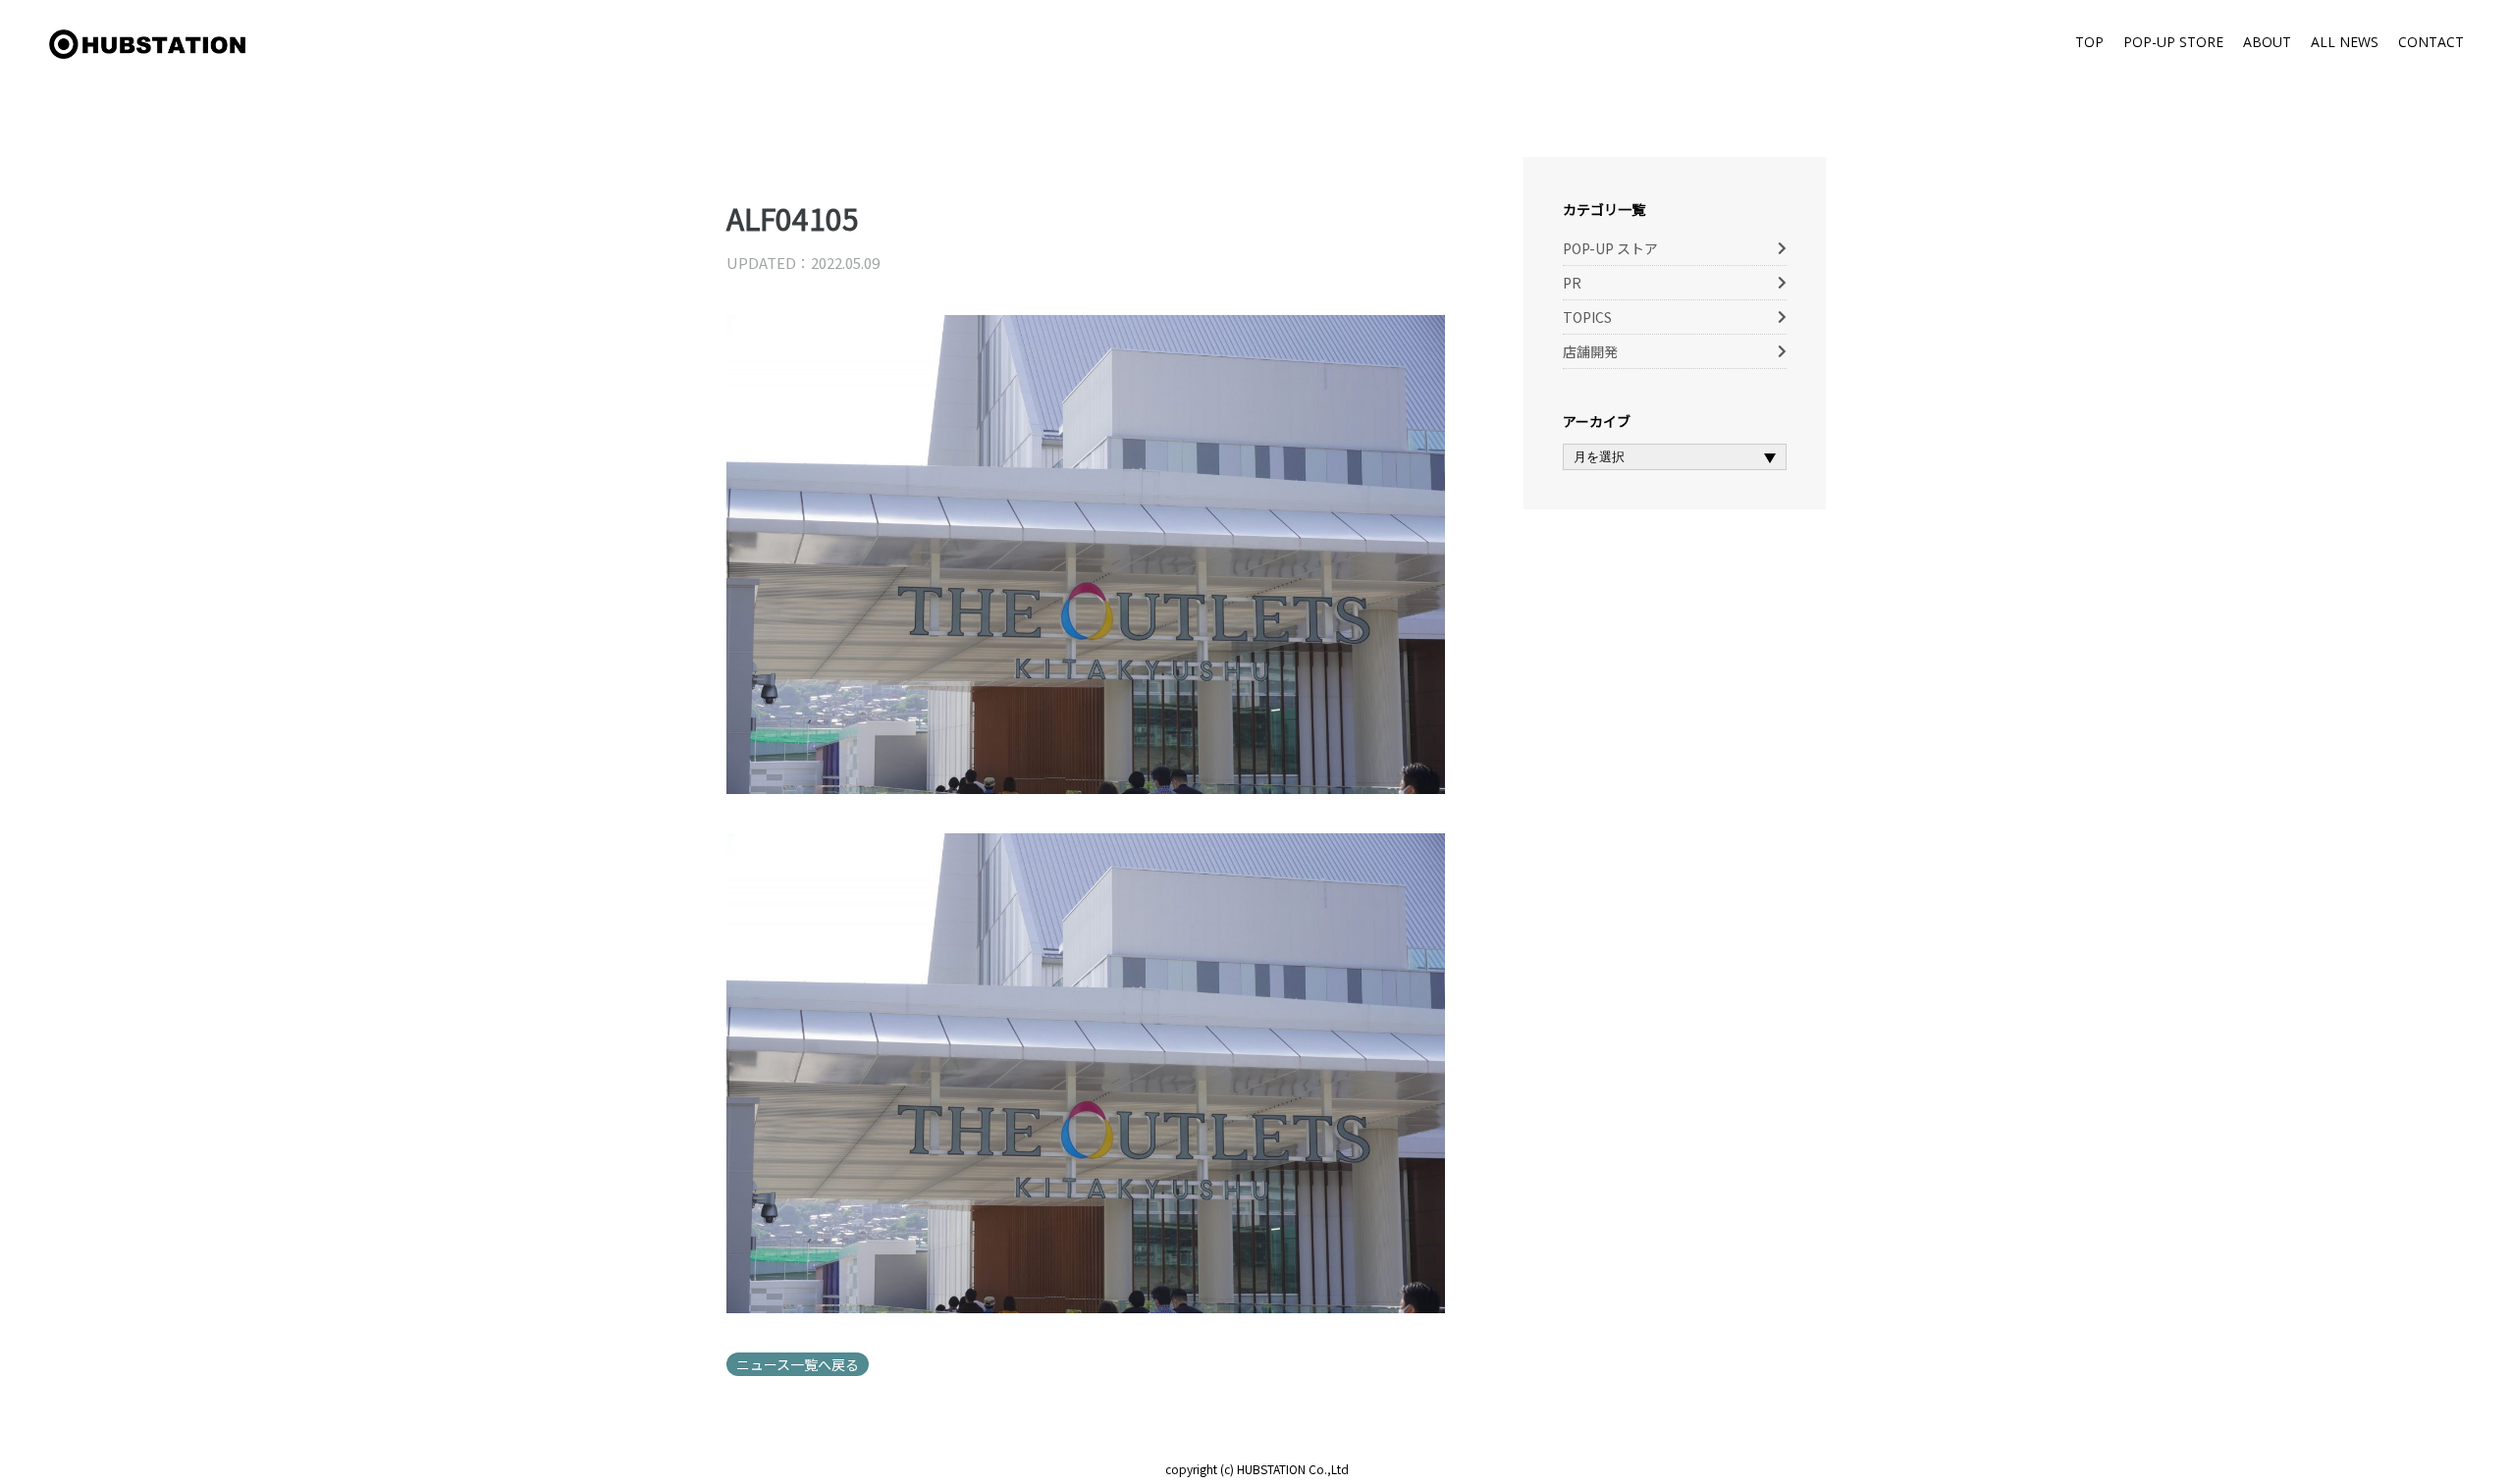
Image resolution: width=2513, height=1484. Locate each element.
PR (1572, 283)
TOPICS (1587, 317)
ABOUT (2267, 42)
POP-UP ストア (1610, 248)
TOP (2089, 42)
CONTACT (2431, 42)
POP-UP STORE (2173, 42)
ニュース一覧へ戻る (798, 1364)
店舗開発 (1590, 351)
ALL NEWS (2345, 42)
